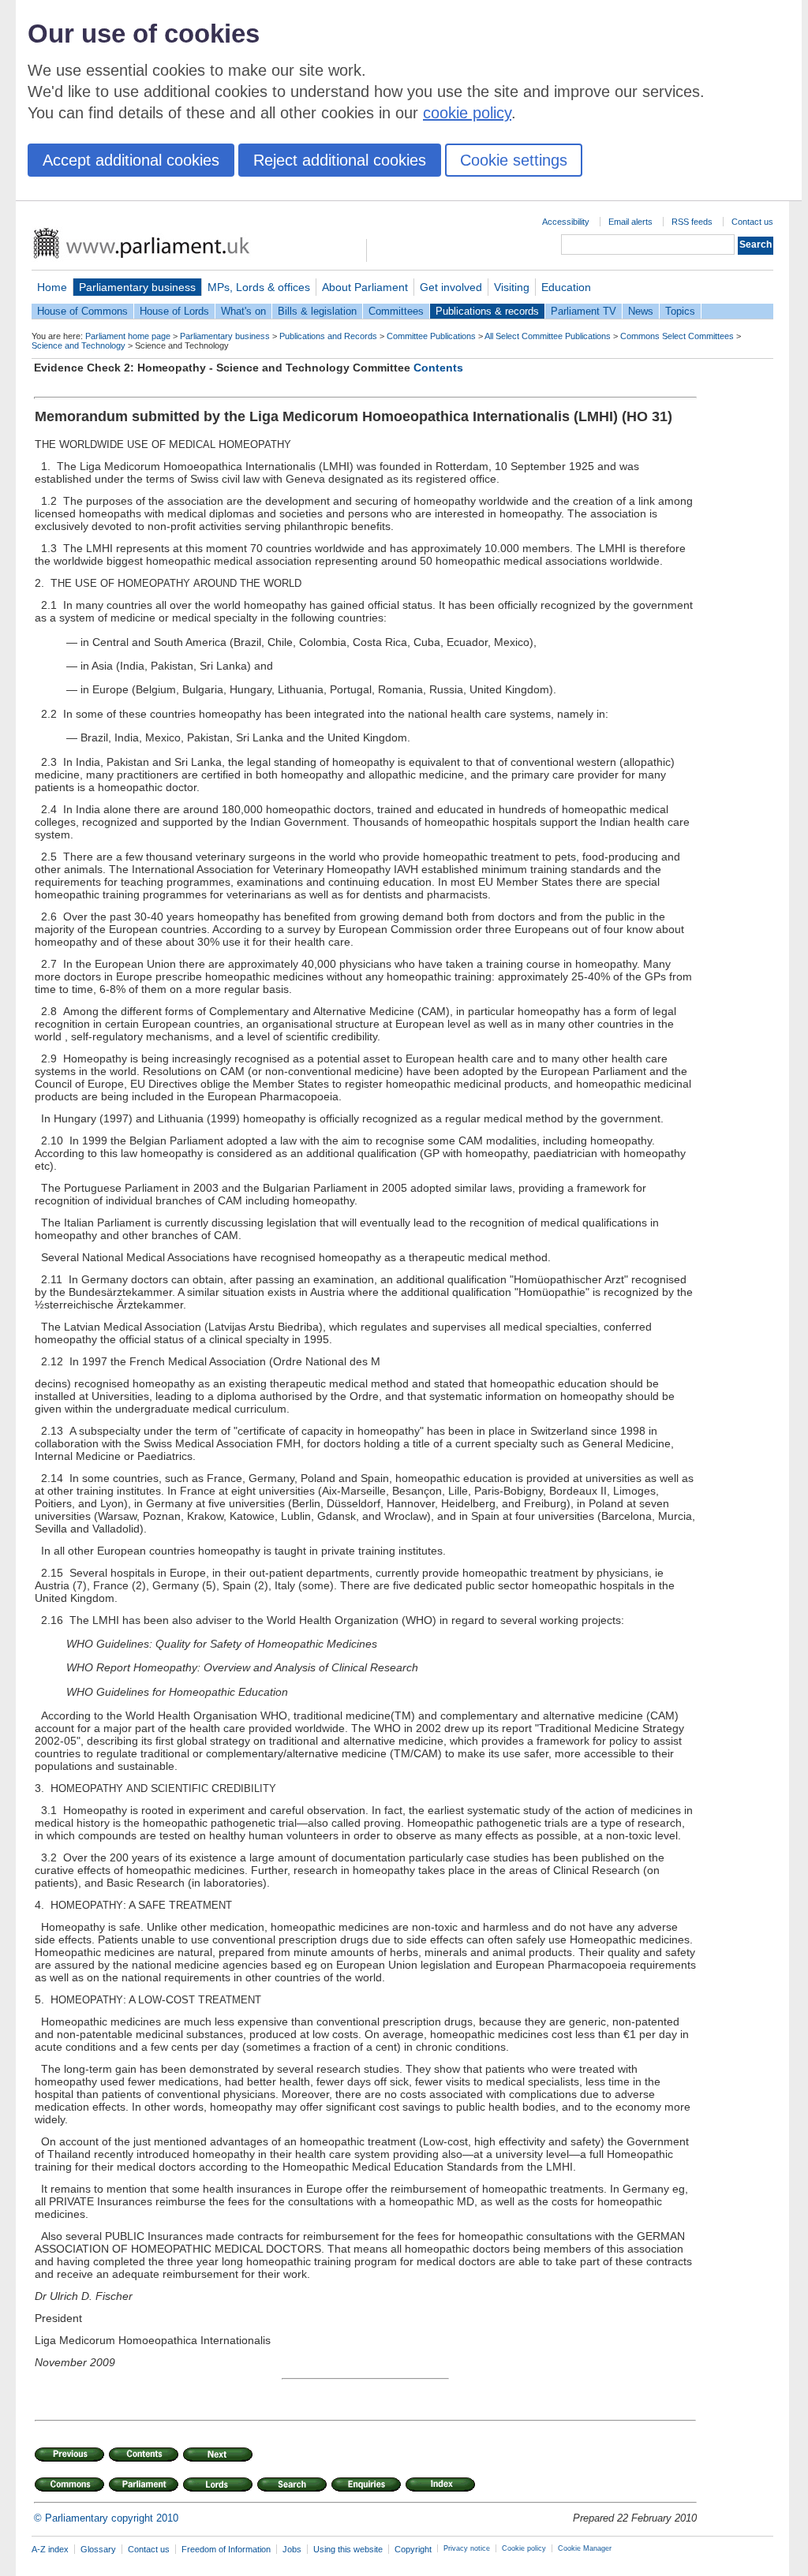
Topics (680, 311)
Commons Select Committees (677, 336)
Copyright (413, 2549)
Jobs (292, 2549)
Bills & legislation (317, 311)
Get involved (451, 287)
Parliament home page (128, 336)
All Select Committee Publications (548, 336)
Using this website (348, 2549)
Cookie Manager (585, 2548)
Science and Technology (79, 345)
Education (566, 287)
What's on (243, 311)
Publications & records (487, 311)
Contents (438, 368)
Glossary (98, 2549)
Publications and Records (328, 336)
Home (52, 287)
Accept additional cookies (131, 160)
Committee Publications (431, 336)
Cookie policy (524, 2548)
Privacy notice (467, 2548)
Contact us (752, 222)
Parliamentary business (137, 287)
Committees (396, 311)
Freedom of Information (226, 2549)
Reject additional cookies (340, 160)
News (641, 311)
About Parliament (365, 287)
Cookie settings (514, 160)
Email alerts (630, 222)
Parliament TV (584, 311)
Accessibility (566, 222)
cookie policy (467, 113)
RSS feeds (692, 222)
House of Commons (82, 311)
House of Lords (174, 311)
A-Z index (50, 2549)
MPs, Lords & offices (259, 287)
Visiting (512, 287)
